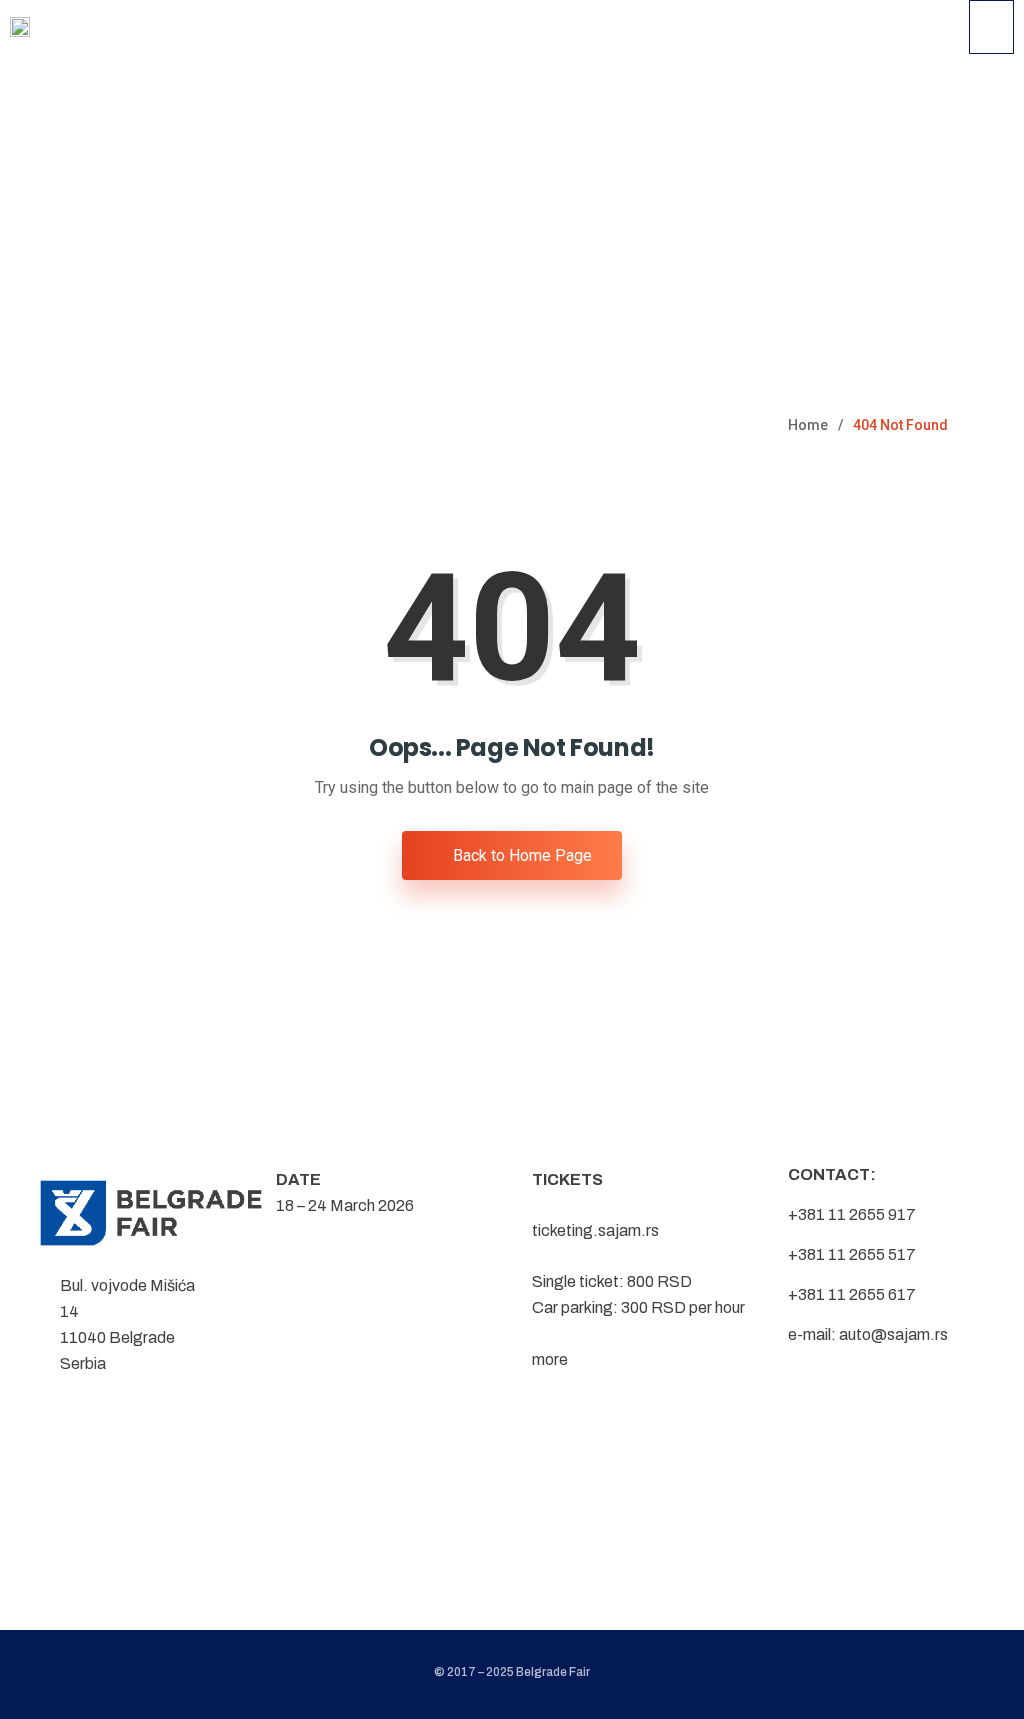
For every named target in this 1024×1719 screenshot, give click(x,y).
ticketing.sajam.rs (595, 1230)
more (550, 1359)
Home (808, 425)
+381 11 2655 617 (852, 1294)
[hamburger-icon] (991, 27)
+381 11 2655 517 (852, 1254)
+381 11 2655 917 (852, 1214)
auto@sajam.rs (893, 1334)
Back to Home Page (520, 855)
